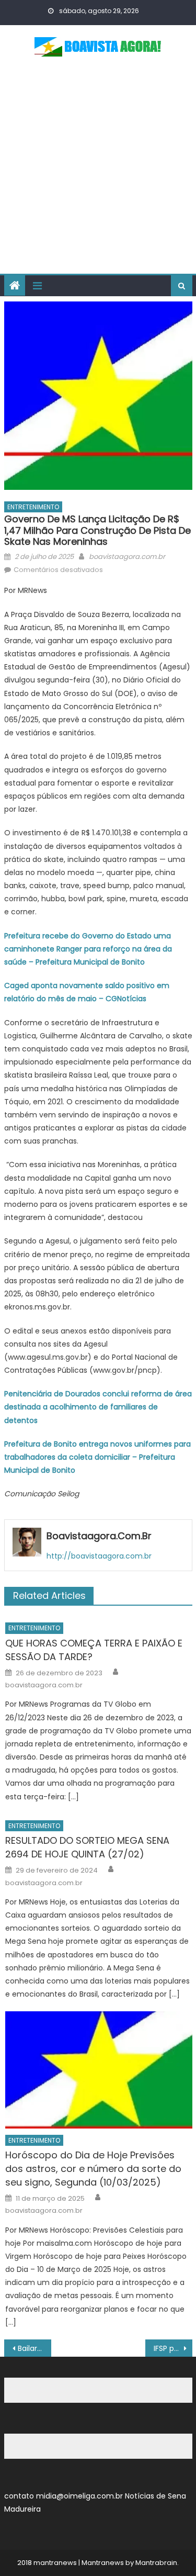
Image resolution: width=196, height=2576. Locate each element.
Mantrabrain (156, 2563)
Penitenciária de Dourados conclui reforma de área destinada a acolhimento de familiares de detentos (98, 1407)
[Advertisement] (98, 170)
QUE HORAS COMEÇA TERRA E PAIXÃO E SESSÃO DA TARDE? (94, 1650)
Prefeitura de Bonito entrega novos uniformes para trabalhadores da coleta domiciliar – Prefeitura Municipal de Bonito (97, 1457)
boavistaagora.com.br (127, 557)
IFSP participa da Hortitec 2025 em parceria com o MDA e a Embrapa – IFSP (173, 2348)
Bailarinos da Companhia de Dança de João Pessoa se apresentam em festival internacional (34, 2348)
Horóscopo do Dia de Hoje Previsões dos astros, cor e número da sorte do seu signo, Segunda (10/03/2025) (93, 2169)
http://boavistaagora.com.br (99, 1556)
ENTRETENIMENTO (33, 507)
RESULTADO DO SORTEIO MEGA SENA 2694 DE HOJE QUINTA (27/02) (87, 1847)
